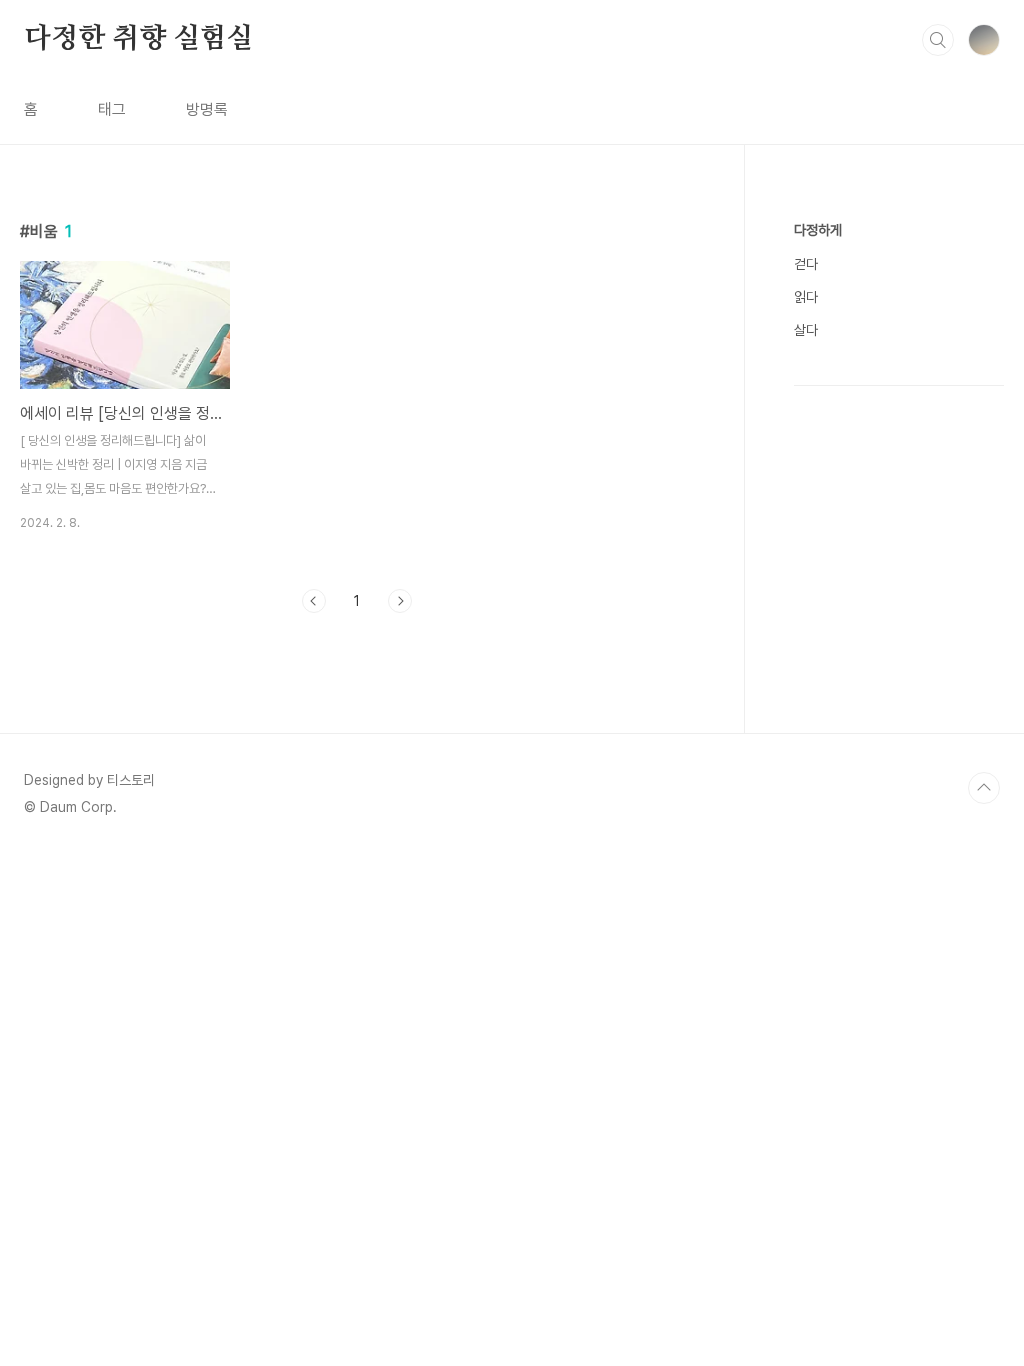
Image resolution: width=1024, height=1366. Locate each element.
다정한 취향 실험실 (139, 39)
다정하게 (818, 230)
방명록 (207, 109)
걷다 (806, 264)
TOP (984, 788)
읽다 (806, 297)
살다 (806, 330)
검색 (938, 40)
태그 (112, 109)
